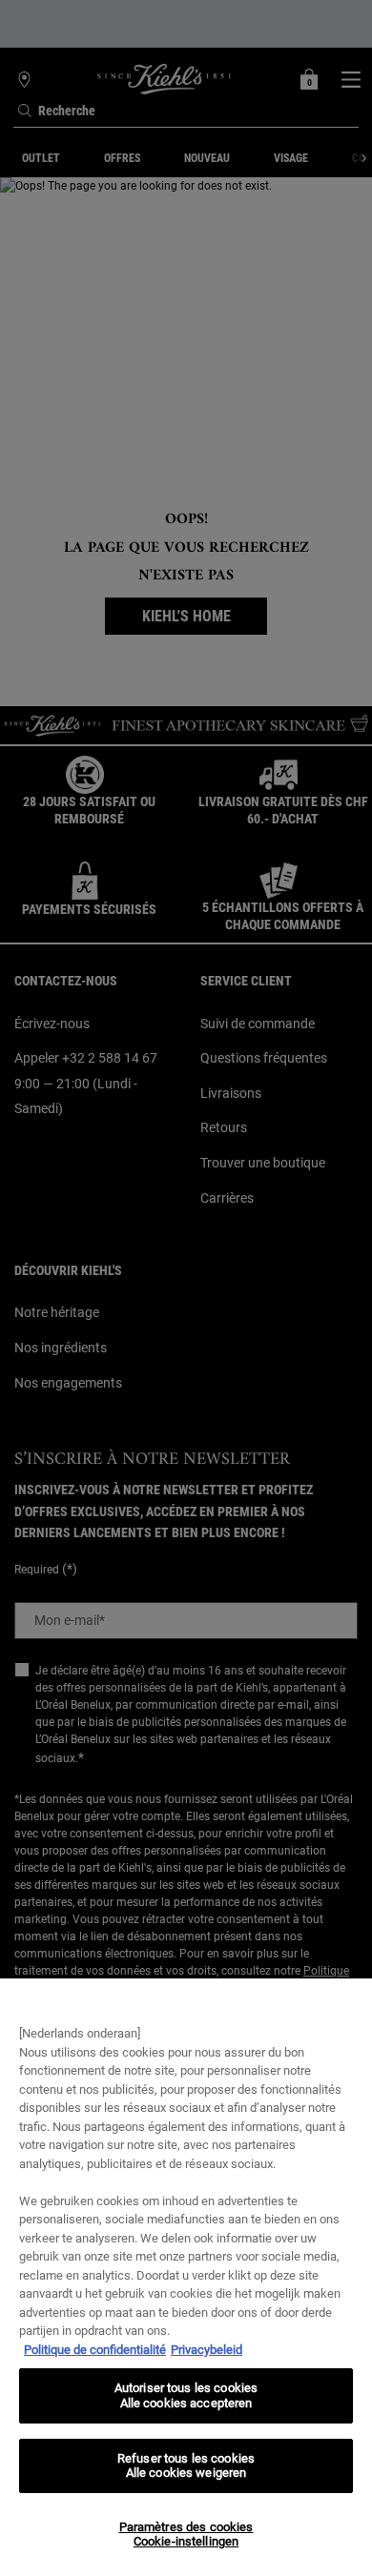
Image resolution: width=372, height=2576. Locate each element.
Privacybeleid (207, 2350)
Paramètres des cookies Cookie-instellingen (186, 2535)
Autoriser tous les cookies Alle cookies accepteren (186, 2395)
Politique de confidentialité (95, 2350)
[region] (186, 2277)
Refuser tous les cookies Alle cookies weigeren (186, 2466)
